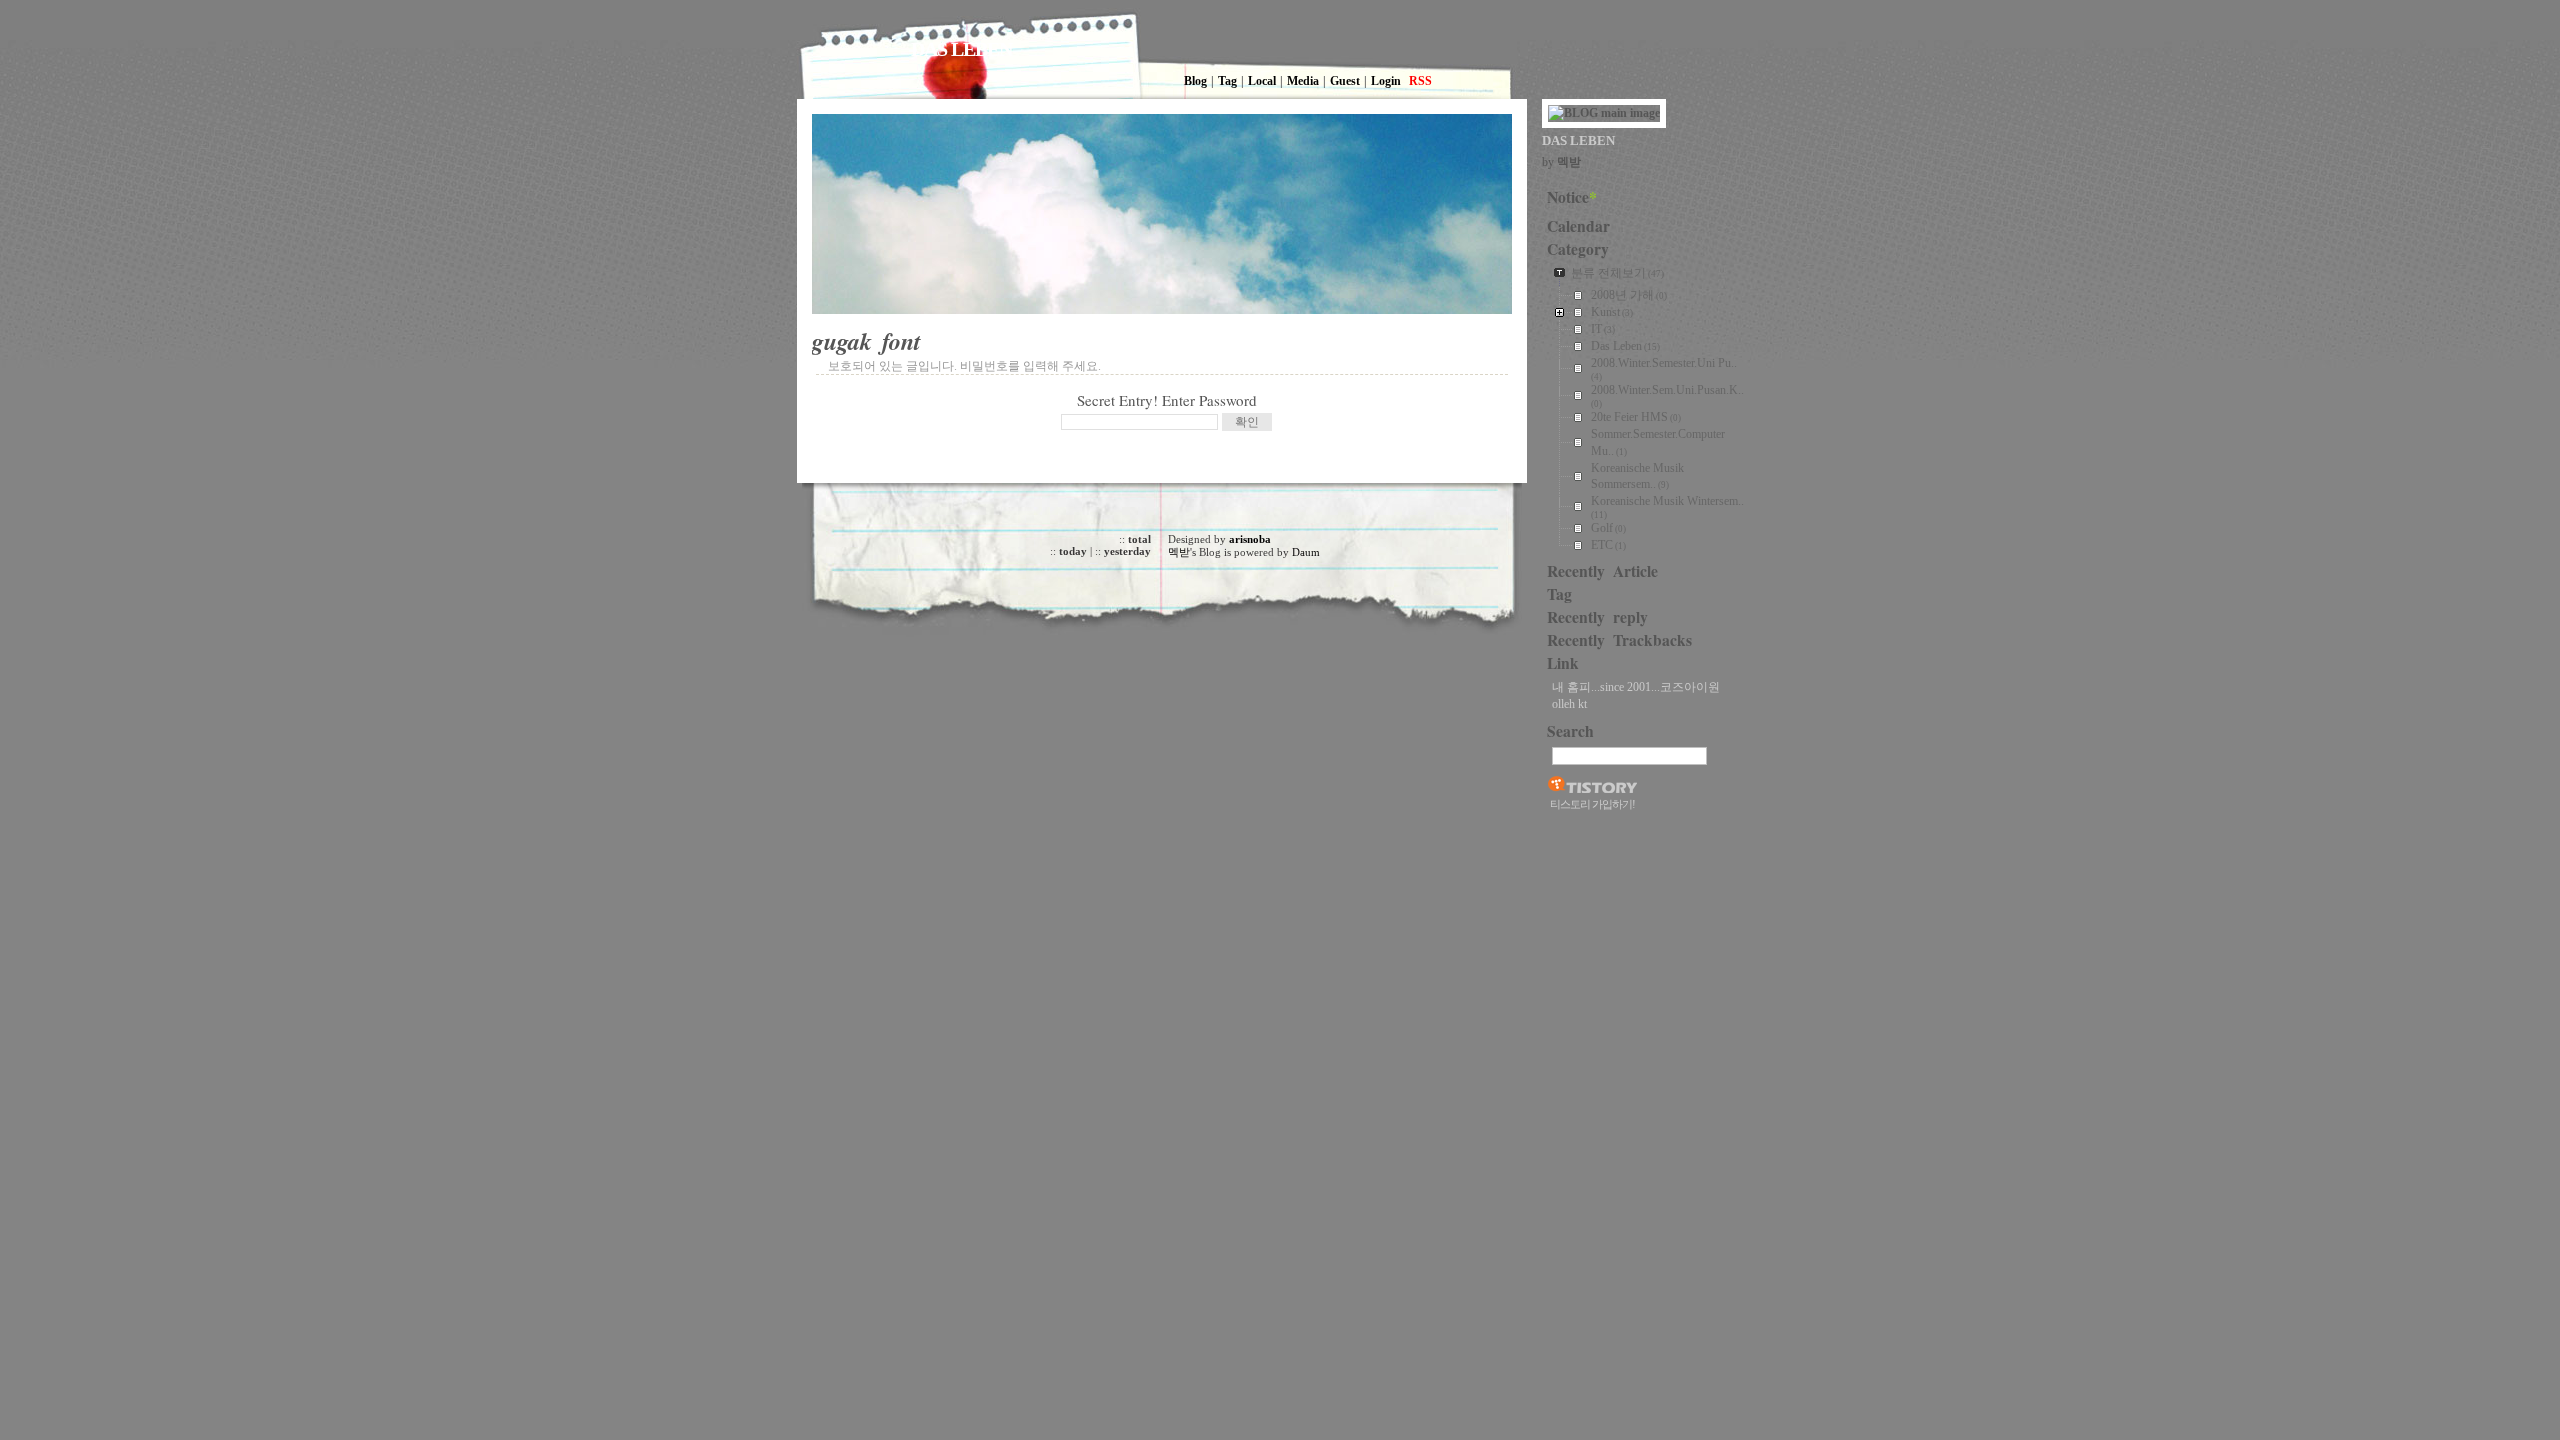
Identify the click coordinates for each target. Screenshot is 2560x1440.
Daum (1306, 552)
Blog (1195, 81)
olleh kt (1569, 704)
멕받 (1179, 552)
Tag (1227, 81)
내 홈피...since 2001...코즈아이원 (1636, 687)
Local (1262, 81)
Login (1386, 81)
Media (1303, 81)
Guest (1345, 81)
